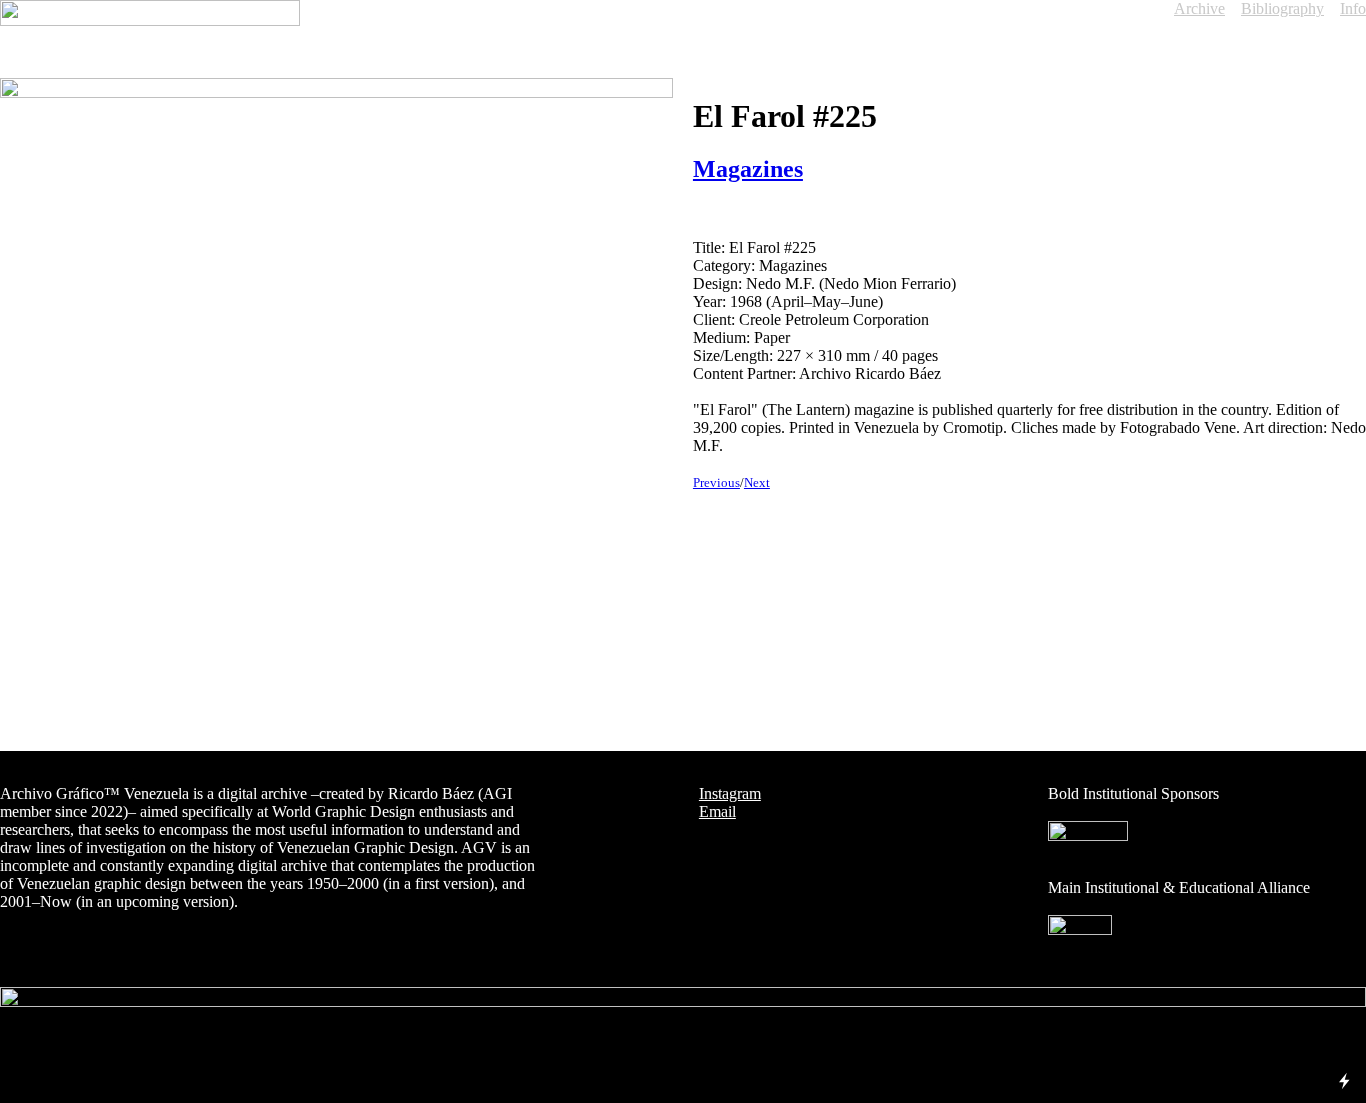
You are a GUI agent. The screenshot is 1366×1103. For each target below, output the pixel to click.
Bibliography (1282, 8)
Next (757, 482)
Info (1353, 8)
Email (717, 811)
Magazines (748, 169)
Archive (1199, 8)
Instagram (730, 793)
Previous (716, 482)
